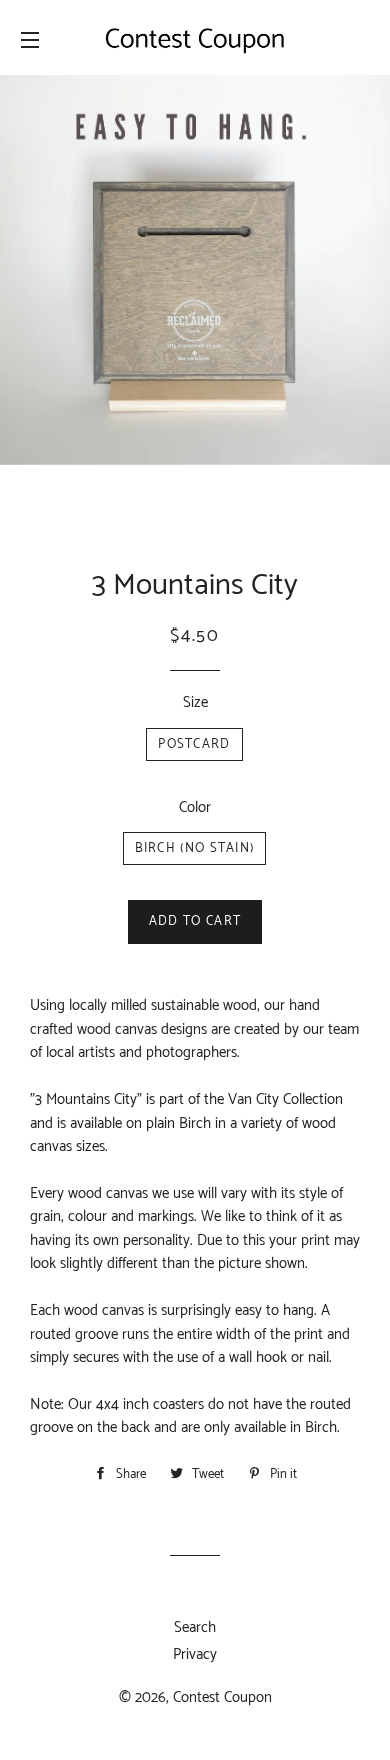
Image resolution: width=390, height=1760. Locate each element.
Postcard (194, 744)
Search (195, 1627)
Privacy (195, 1654)
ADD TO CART (195, 921)
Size (195, 702)
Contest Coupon (222, 1697)
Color (195, 807)
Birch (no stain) (195, 848)
